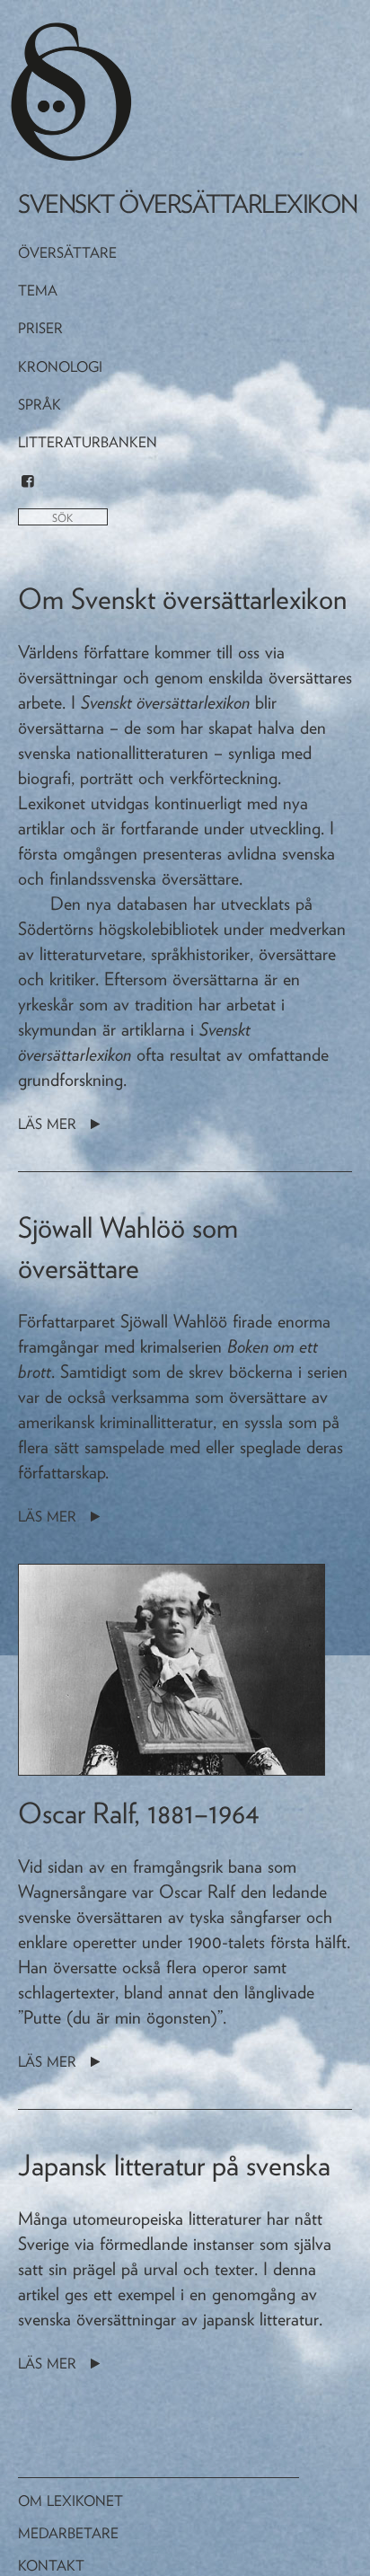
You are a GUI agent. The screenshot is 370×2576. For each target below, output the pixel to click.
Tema (38, 291)
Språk (40, 405)
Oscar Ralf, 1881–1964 (138, 1813)
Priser (40, 328)
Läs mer (49, 1124)
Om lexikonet (70, 2501)
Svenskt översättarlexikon (188, 204)
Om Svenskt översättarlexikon (182, 599)
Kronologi (60, 367)
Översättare (67, 253)
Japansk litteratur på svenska (174, 2165)
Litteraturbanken (88, 442)
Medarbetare (68, 2533)
